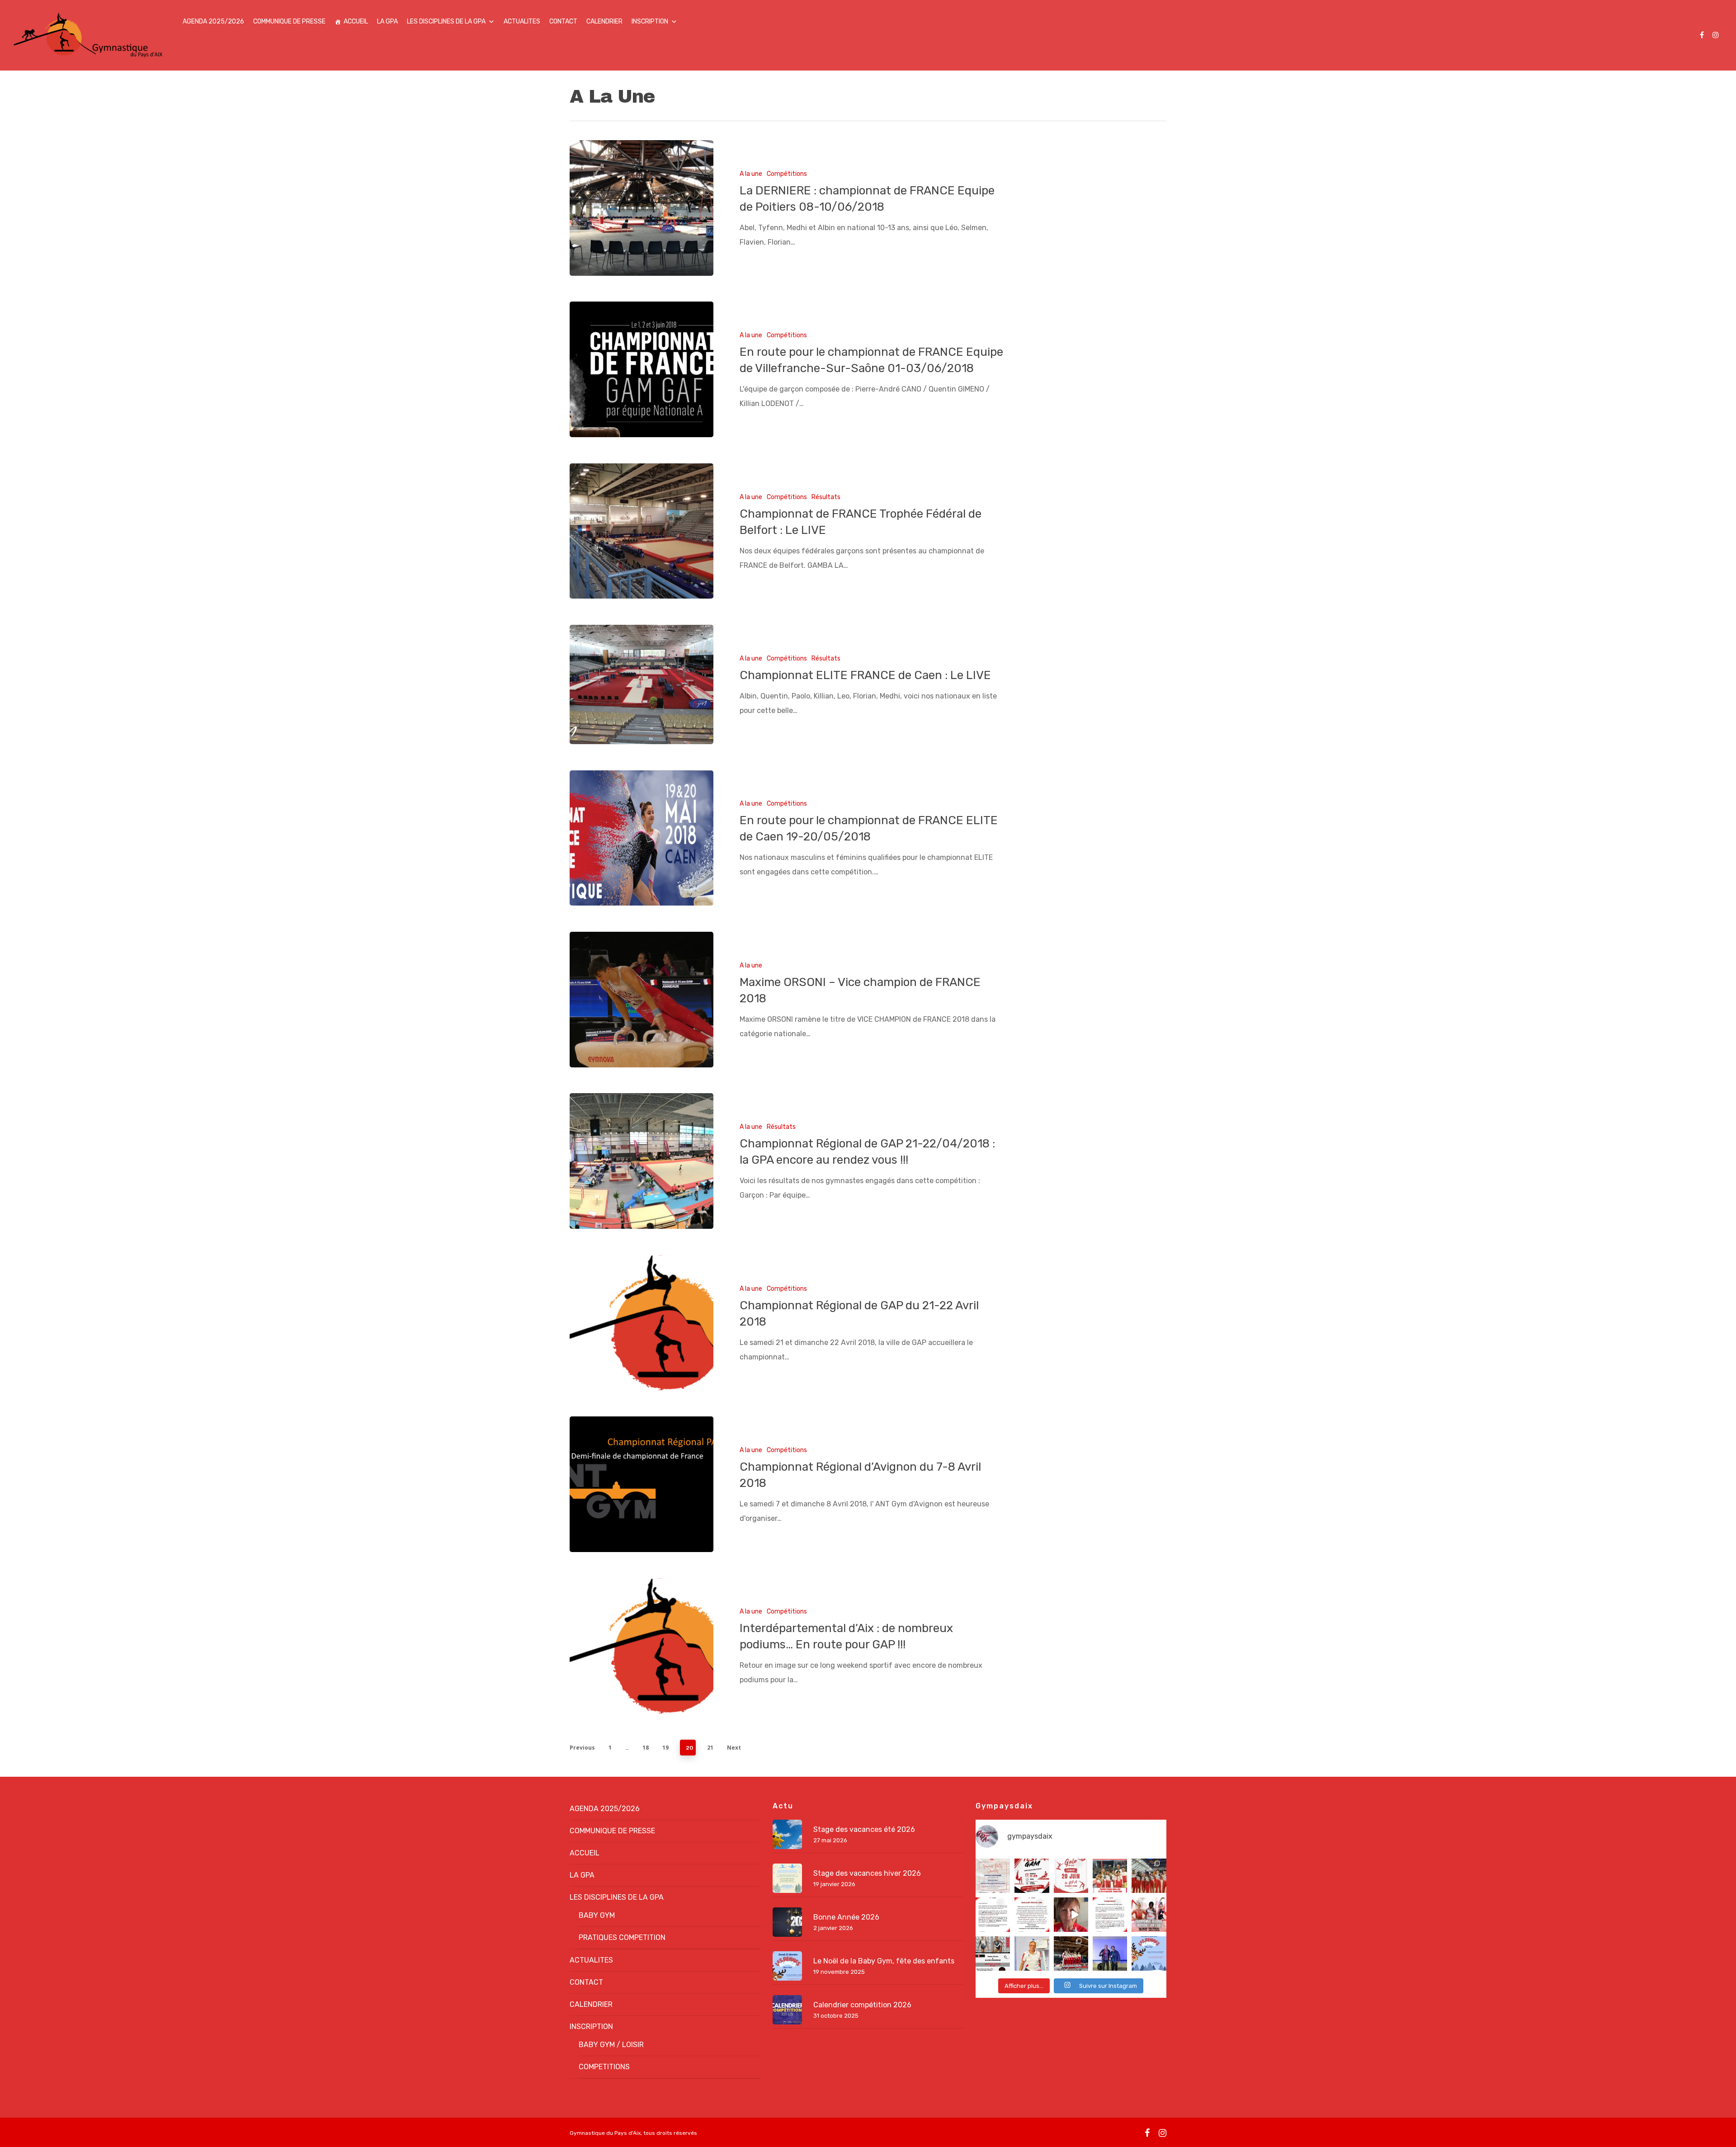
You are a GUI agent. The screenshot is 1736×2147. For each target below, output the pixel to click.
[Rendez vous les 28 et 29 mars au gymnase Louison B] (1149, 1915)
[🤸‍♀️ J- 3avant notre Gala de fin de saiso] (1071, 1876)
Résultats (826, 497)
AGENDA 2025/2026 (213, 21)
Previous (582, 1748)
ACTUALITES (522, 21)
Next (734, 1748)
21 (710, 1748)
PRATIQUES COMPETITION (622, 1937)
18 (646, 1748)
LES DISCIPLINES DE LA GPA (446, 21)
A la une (751, 174)
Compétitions (787, 174)
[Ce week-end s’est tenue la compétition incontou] (1071, 1954)
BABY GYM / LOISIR (611, 2045)
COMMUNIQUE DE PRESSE (289, 21)
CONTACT (563, 21)
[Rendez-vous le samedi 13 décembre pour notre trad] (1149, 1954)
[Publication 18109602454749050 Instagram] (993, 1954)
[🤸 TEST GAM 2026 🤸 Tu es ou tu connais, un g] (1032, 1876)
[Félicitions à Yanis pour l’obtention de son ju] (1110, 1954)
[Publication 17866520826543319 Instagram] (993, 1915)
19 (665, 1748)
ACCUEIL (356, 21)
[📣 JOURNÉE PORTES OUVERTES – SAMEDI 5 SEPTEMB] (993, 1876)
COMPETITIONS (604, 2067)
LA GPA (387, 21)
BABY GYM (597, 1915)
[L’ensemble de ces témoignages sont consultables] (1032, 1915)
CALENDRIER (604, 21)
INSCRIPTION (650, 21)
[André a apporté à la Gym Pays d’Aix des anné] (1032, 1954)
